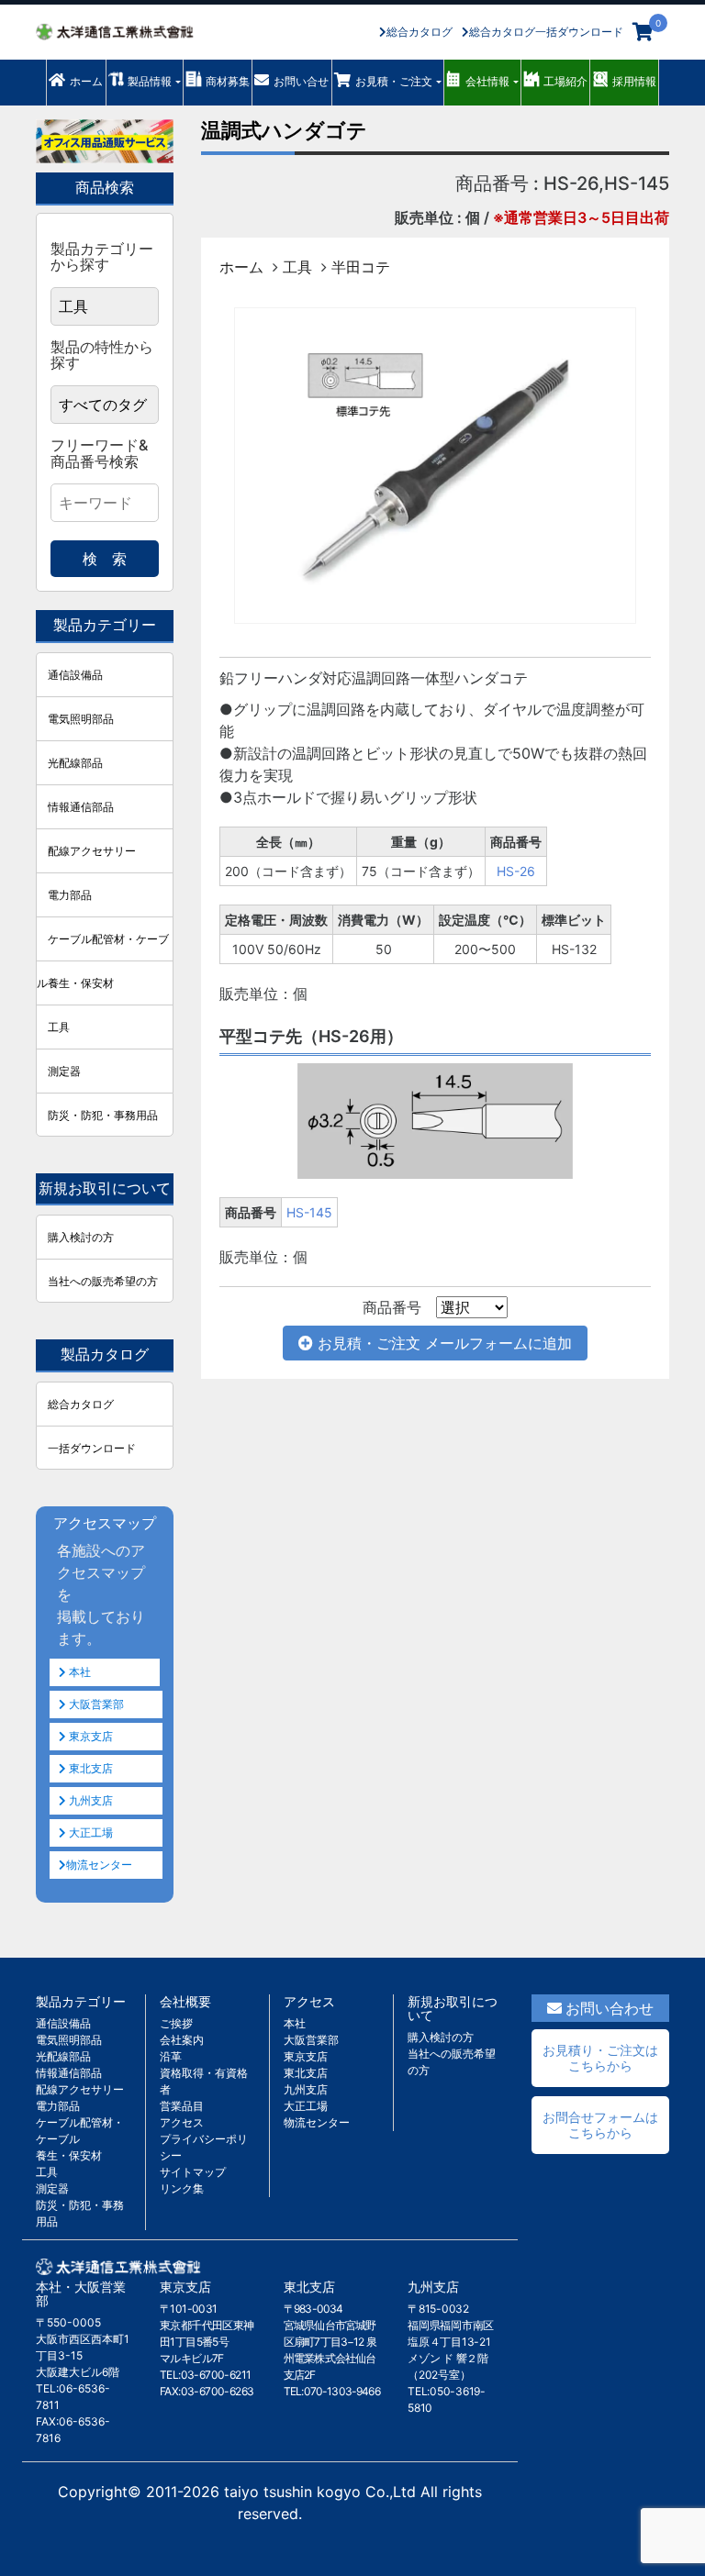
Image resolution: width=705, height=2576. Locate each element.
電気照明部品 (81, 719)
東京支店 (90, 1736)
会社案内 (182, 2040)
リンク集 (182, 2188)
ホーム (86, 81)
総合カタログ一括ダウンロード (546, 32)
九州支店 (90, 1800)
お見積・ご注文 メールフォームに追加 (442, 1343)
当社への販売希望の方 (103, 1281)
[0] (643, 32)
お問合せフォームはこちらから (600, 2125)
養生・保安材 (81, 983)
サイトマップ (193, 2172)
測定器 (64, 1071)
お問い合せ (301, 81)
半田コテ (361, 267)
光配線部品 (75, 763)
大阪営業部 (95, 1704)
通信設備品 (75, 675)
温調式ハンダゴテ (284, 130)
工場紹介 (565, 81)
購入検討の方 (81, 1237)
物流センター (99, 1865)
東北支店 (90, 1768)
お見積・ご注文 (394, 81)
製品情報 (150, 81)
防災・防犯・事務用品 (103, 1115)
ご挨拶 (176, 2023)
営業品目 (182, 2106)
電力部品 (70, 895)
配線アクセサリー (92, 851)
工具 (297, 267)
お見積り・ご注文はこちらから (600, 2058)
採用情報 (634, 81)
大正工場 (90, 1832)
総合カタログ (420, 32)
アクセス (182, 2122)
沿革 (171, 2056)
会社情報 (487, 81)
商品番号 (392, 1307)
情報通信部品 (81, 807)
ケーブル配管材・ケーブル (103, 946)
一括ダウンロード (92, 1448)
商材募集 (228, 81)
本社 (78, 1672)
